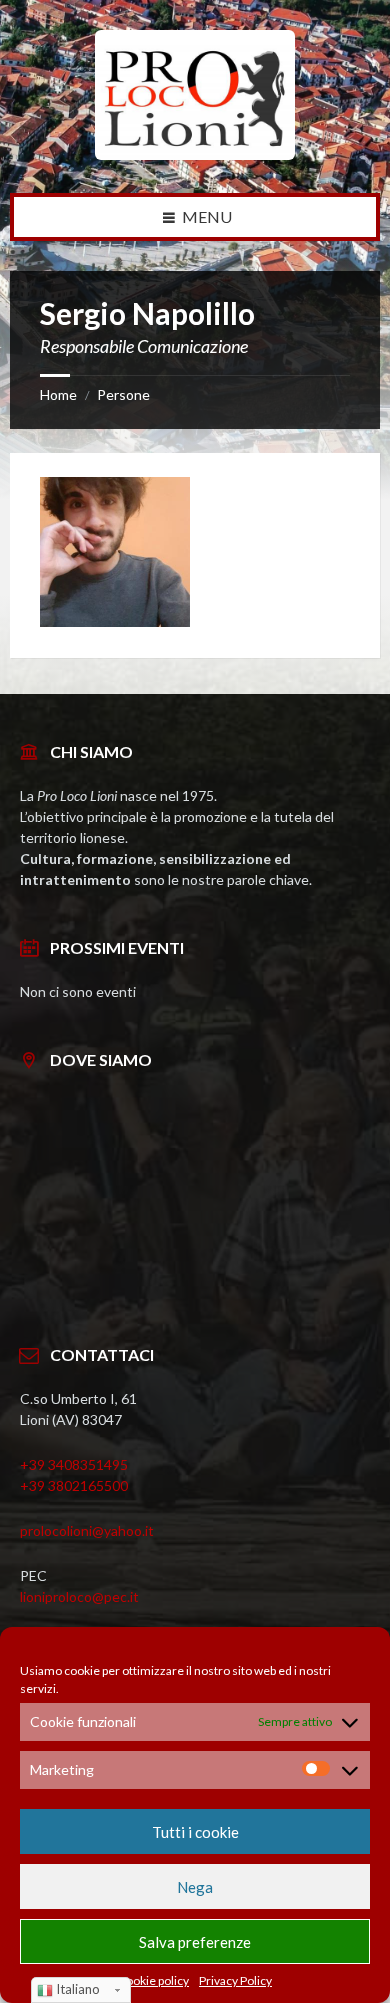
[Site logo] (195, 153)
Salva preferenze (195, 1942)
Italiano (76, 1989)
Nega (195, 1887)
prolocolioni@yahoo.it (87, 1530)
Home (58, 394)
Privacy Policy (235, 1981)
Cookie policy (153, 1981)
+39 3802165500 (74, 1485)
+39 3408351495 (74, 1464)
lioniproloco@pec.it (79, 1596)
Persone (123, 394)
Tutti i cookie (195, 1832)
